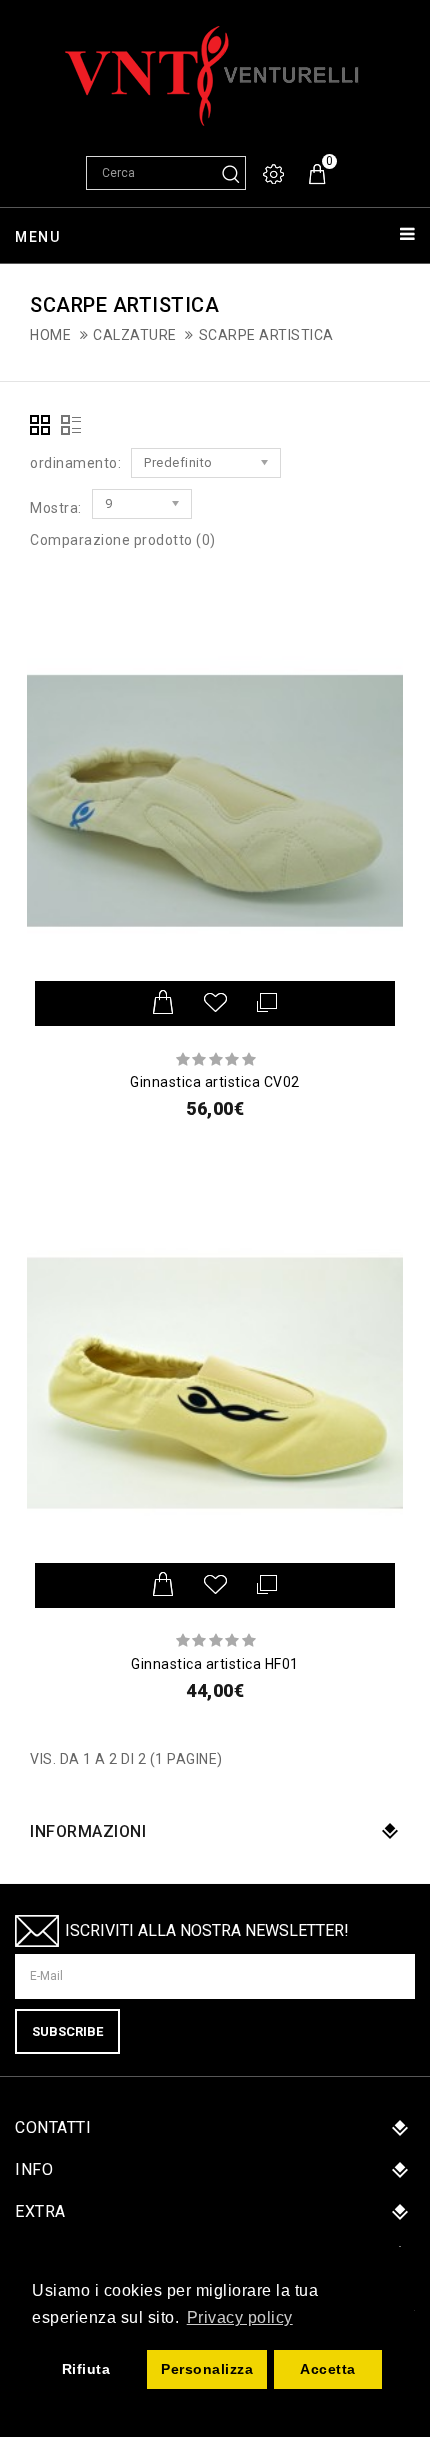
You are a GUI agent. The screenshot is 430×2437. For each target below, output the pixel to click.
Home (50, 335)
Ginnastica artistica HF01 (215, 1664)
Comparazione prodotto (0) (123, 540)
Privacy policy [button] (240, 2317)
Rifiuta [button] (86, 2369)
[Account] (275, 174)
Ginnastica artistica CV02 (215, 1082)
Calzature (135, 335)
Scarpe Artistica (266, 335)
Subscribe (67, 2031)
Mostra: (56, 508)
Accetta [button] (328, 2369)
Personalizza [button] (207, 2369)
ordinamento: (75, 463)
